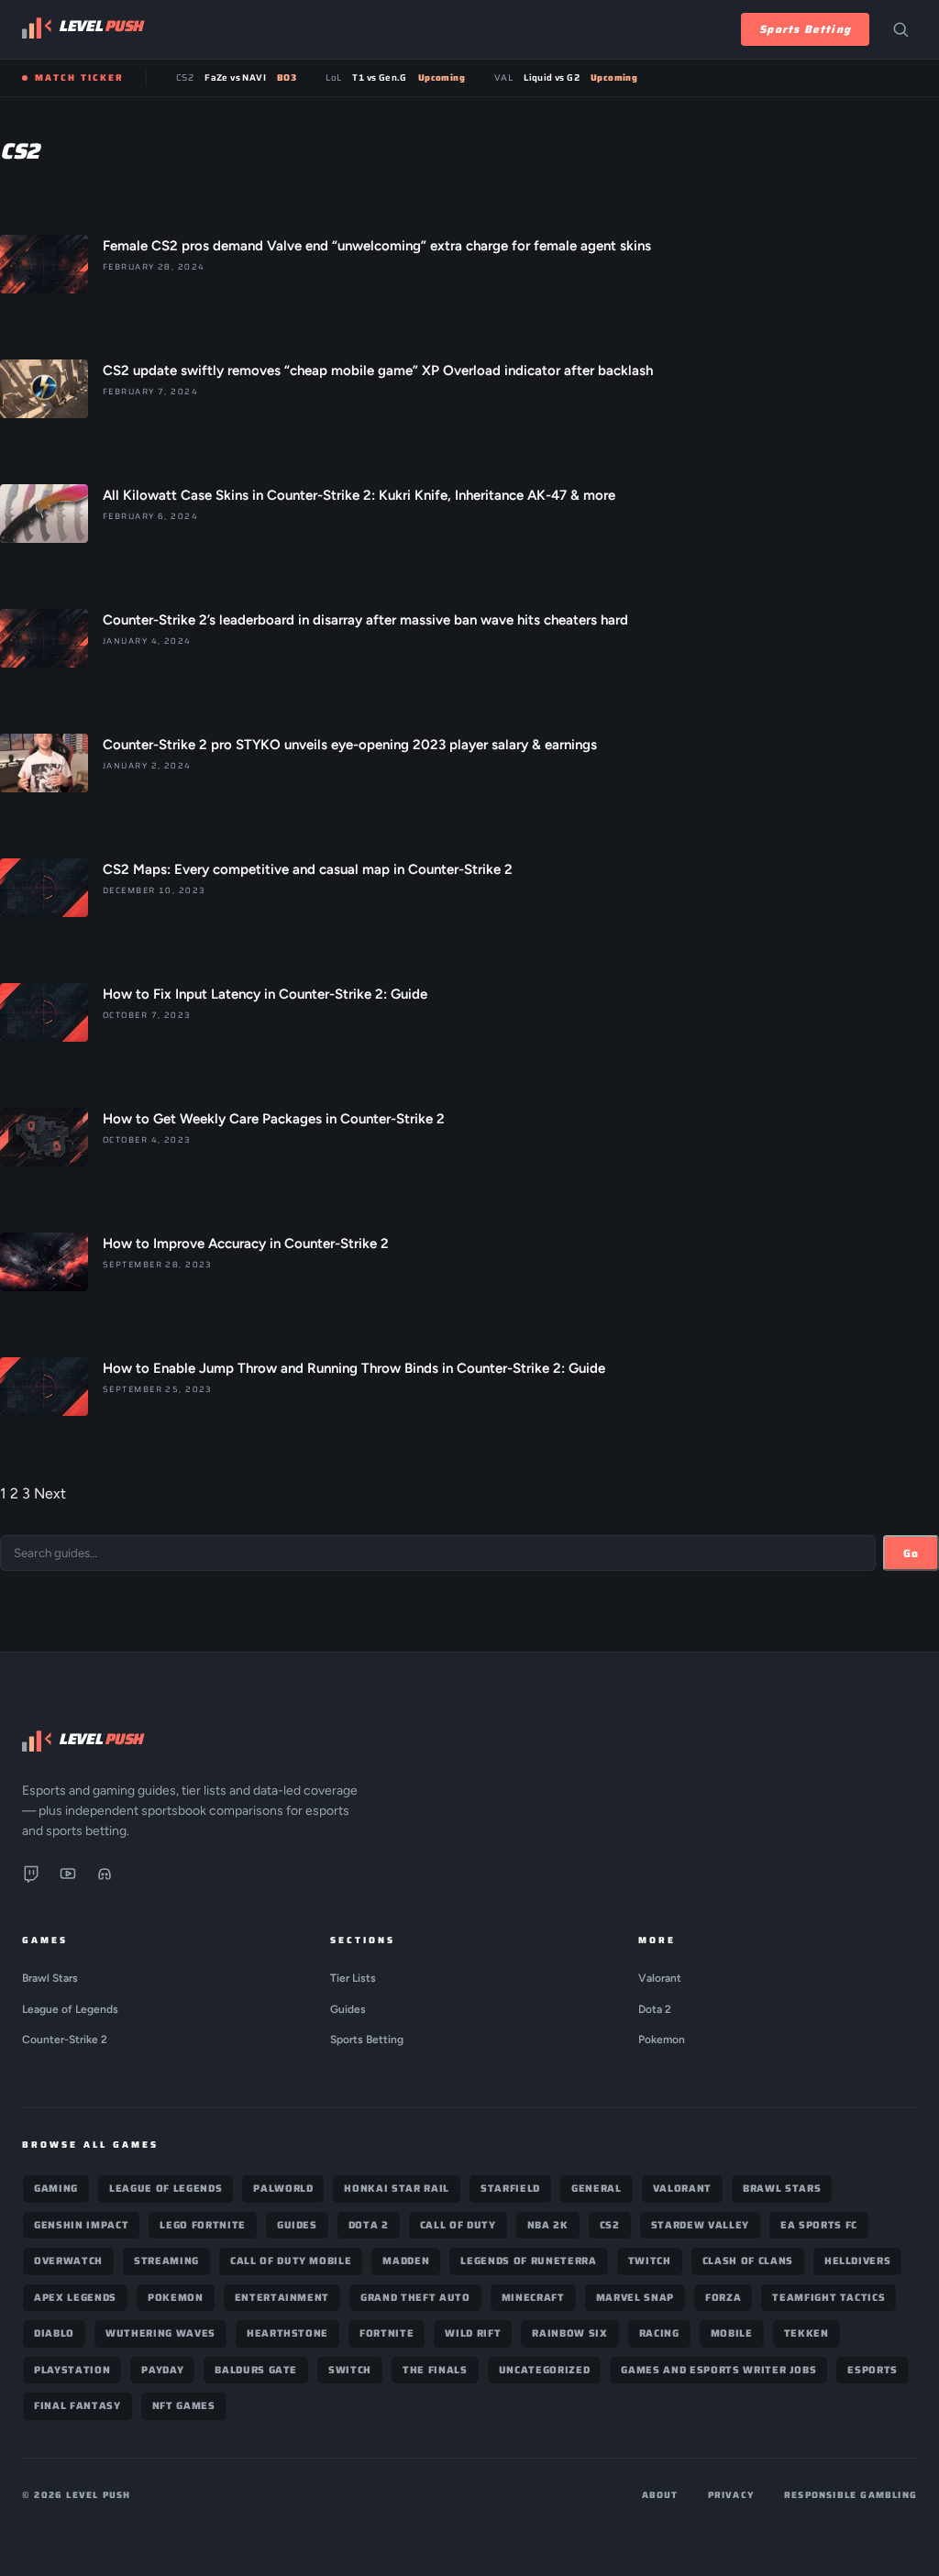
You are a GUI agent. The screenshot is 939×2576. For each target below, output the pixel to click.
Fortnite (387, 2333)
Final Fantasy (77, 2406)
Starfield (510, 2189)
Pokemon (662, 2040)
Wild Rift (473, 2333)
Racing (659, 2333)
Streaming (166, 2261)
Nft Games (184, 2406)
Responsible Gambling (851, 2495)
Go (911, 1553)
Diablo (54, 2333)
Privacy (731, 2495)
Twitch (650, 2261)
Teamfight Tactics (829, 2298)
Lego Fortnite (203, 2225)
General (597, 2189)
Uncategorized (545, 2370)
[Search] (900, 29)
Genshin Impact (81, 2225)
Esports (873, 2370)
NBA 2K (548, 2225)
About (660, 2495)
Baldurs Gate (256, 2370)
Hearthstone (287, 2333)
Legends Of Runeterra (528, 2261)
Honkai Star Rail (397, 2189)
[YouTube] (68, 1877)
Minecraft (533, 2298)
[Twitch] (31, 1877)
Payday (162, 2370)
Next (50, 1493)
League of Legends (70, 2009)
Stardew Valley (700, 2225)
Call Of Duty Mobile (291, 2261)
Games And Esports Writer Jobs (718, 2370)
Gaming (56, 2189)
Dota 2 (655, 2009)
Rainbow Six (569, 2333)
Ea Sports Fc (819, 2225)
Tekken (806, 2333)
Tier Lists (353, 1978)
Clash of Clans (748, 2261)
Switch (350, 2370)
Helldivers (858, 2261)
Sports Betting (805, 29)
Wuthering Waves (160, 2333)
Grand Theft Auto (415, 2298)
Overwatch (68, 2261)
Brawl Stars (50, 1978)
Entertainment (282, 2298)
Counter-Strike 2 (65, 2040)
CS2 (610, 2225)
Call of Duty (458, 2225)
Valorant (660, 1978)
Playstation (72, 2370)
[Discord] (105, 1877)
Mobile (732, 2333)
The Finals (435, 2370)
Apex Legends (75, 2298)
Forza (723, 2298)
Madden (406, 2261)
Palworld (283, 2189)
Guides (348, 2009)
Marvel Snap (635, 2298)
